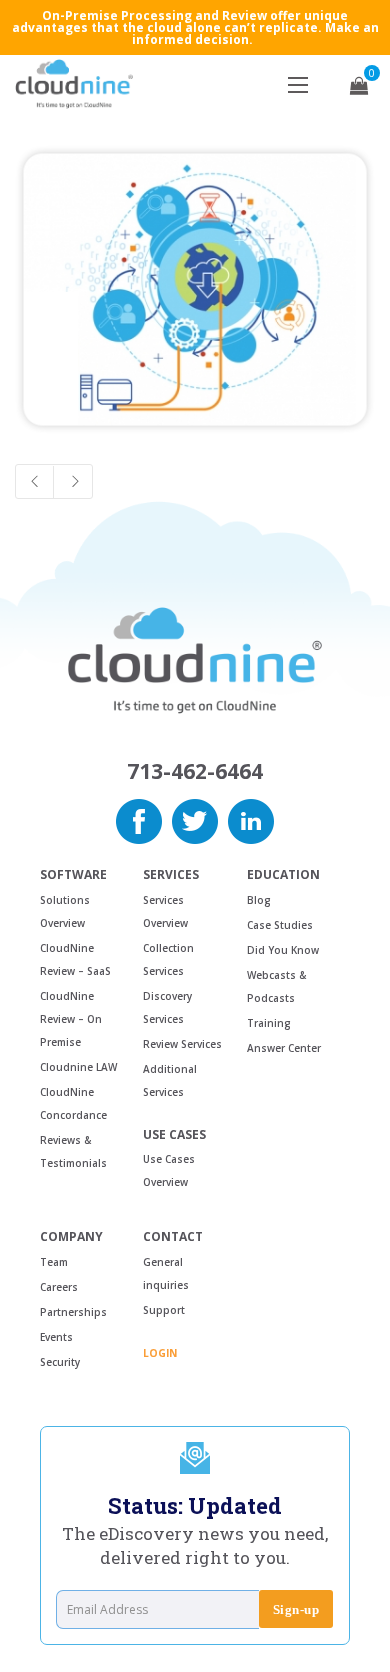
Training (269, 1023)
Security (60, 1362)
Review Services (182, 1044)
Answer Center (284, 1048)
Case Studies (280, 925)
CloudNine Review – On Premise (71, 1019)
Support (164, 1310)
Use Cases (174, 1135)
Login (160, 1353)
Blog (259, 900)
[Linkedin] (251, 820)
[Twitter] (195, 820)
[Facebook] (139, 820)
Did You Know (283, 950)
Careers (59, 1287)
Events (56, 1337)
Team (54, 1262)
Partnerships (73, 1312)
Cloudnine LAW (78, 1067)
